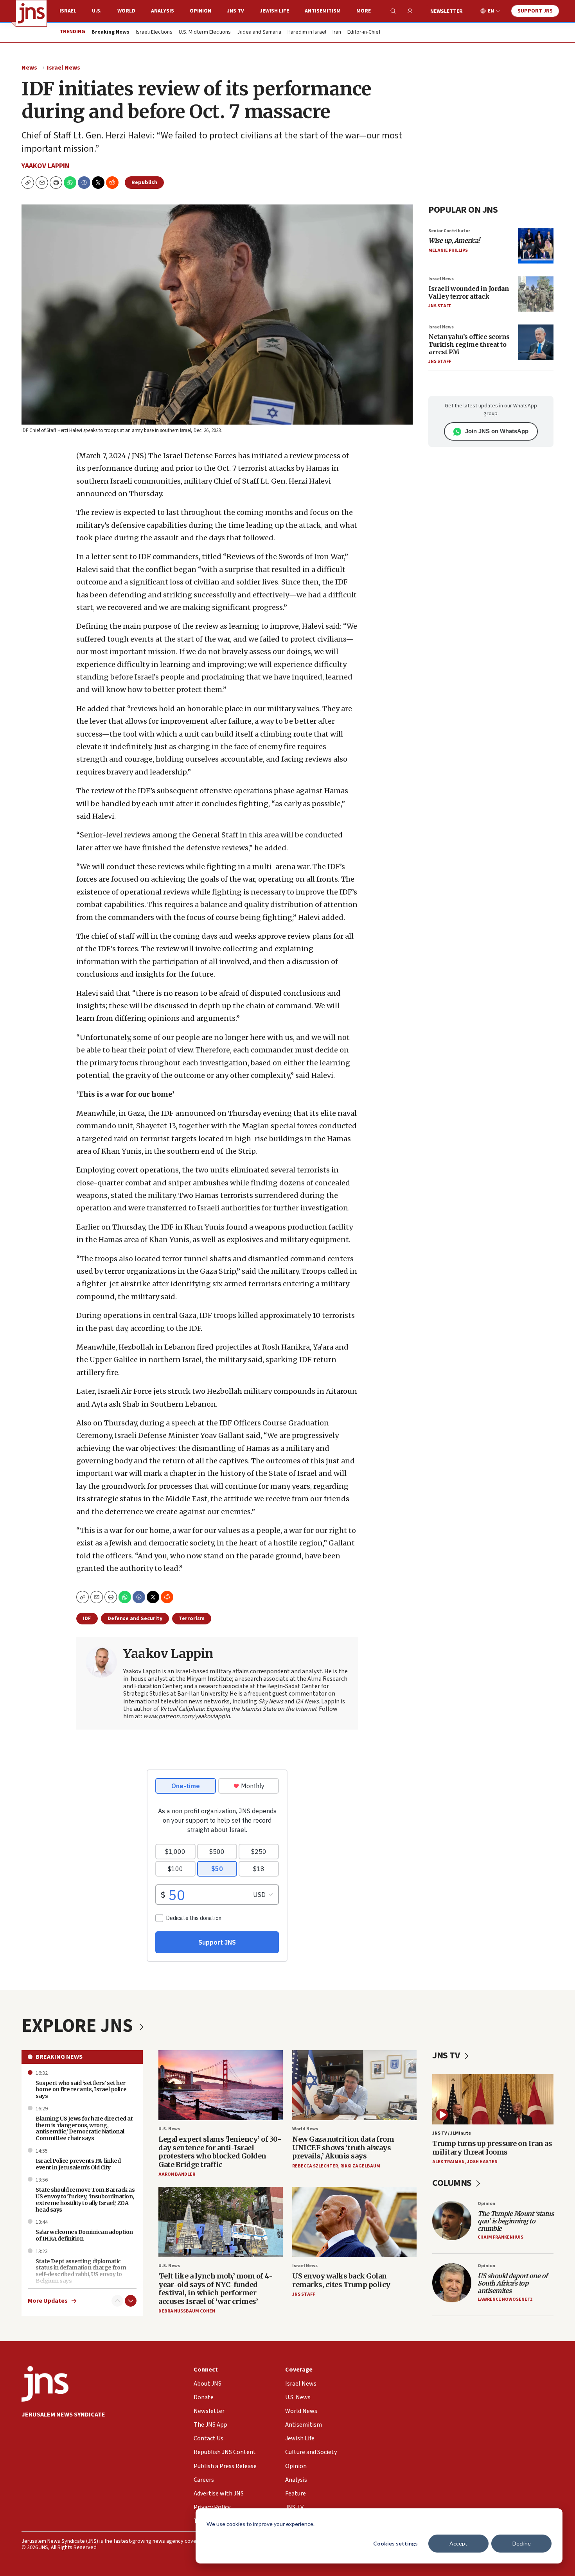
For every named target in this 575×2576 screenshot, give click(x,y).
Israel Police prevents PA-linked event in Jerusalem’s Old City (78, 2164)
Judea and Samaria (259, 32)
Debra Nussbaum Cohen (187, 2311)
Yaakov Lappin (45, 166)
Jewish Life (274, 11)
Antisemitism (323, 11)
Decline (522, 2543)
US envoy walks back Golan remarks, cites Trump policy (341, 2280)
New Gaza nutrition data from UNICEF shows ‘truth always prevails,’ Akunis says (343, 2148)
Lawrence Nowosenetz (505, 2299)
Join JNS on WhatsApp (497, 431)
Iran (337, 32)
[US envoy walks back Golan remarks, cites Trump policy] (354, 2222)
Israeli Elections (154, 32)
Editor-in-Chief (364, 32)
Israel (68, 11)
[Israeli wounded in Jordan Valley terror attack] (536, 294)
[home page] (31, 13)
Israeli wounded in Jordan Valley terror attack (469, 292)
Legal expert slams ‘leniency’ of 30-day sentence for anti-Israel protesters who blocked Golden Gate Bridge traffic (220, 2152)
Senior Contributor (449, 231)
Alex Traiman (448, 2162)
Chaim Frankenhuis (500, 2237)
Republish (144, 183)
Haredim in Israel (307, 32)
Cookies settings (395, 2543)
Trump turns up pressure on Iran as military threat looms (492, 2148)
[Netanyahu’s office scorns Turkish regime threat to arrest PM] (536, 342)
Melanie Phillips (448, 250)
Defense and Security (135, 1619)
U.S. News (169, 2129)
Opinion (200, 11)
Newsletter (447, 11)
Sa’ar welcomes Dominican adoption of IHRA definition (84, 2235)
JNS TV (235, 11)
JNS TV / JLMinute (452, 2133)
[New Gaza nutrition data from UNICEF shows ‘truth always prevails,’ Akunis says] (354, 2085)
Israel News (64, 68)
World (126, 11)
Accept (458, 2543)
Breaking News (59, 2057)
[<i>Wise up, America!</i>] (536, 246)
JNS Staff (440, 306)
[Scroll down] (131, 2301)
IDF (87, 1619)
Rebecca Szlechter (315, 2166)
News (29, 68)
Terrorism (192, 1619)
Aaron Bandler (177, 2174)
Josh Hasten (482, 2162)
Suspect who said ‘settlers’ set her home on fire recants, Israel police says (81, 2090)
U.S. (97, 11)
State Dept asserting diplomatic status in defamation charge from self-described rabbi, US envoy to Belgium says (81, 2271)
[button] (56, 183)
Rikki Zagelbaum (360, 2166)
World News (305, 2129)
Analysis (163, 11)
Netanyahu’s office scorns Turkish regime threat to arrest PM (469, 344)
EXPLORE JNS (79, 2026)
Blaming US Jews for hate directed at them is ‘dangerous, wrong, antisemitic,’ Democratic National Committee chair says (84, 2128)
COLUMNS (453, 2183)
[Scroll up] (117, 2301)
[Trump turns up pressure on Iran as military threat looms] (493, 2099)
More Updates (48, 2301)
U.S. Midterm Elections (205, 32)
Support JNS (535, 11)
